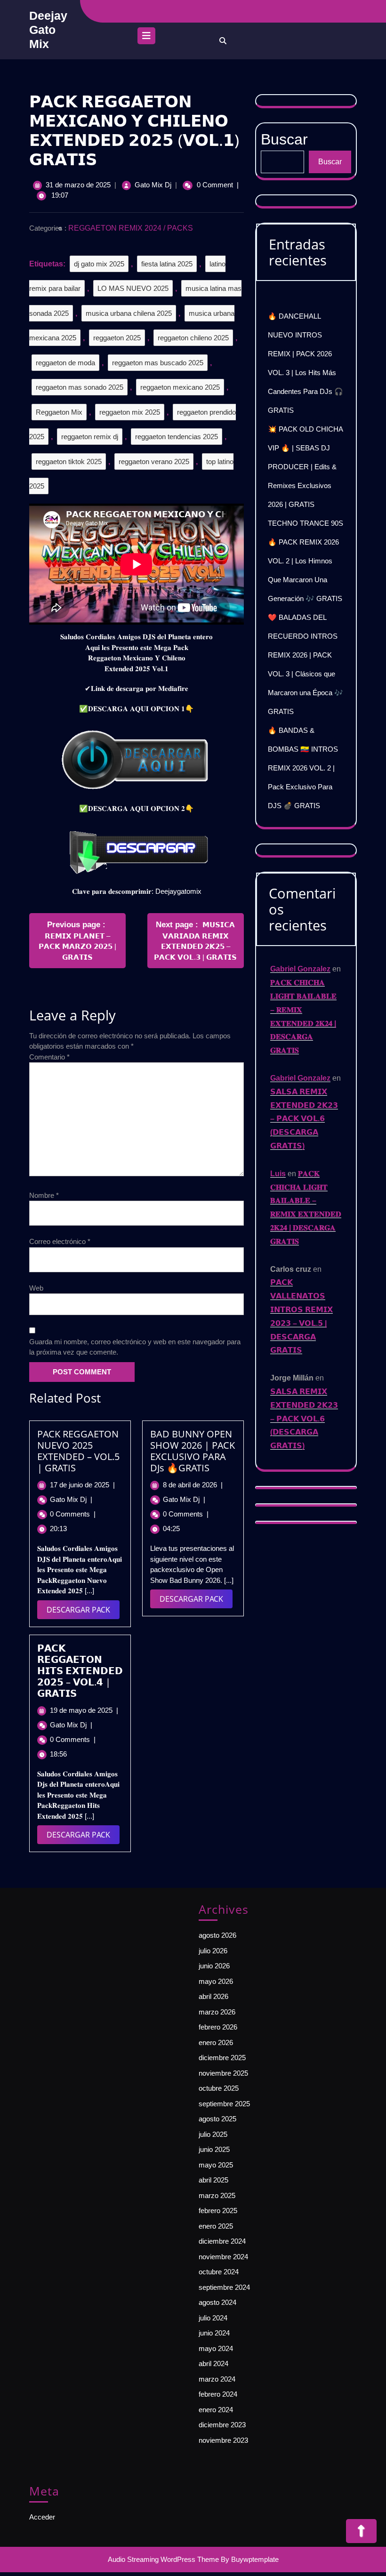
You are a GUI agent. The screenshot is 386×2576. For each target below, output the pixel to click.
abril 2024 (213, 2363)
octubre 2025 (219, 2088)
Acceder (42, 2517)
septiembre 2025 (224, 2104)
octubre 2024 (219, 2272)
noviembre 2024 (223, 2257)
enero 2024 (216, 2410)
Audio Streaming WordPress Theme (163, 2559)
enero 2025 (216, 2226)
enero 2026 (216, 2042)
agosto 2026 (217, 1935)
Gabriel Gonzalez (300, 969)
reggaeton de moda (65, 363)
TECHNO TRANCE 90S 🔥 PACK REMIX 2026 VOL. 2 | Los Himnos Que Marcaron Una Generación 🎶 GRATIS (306, 561)
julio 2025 (213, 2134)
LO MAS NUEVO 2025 (133, 288)
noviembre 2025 (223, 2073)
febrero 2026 (218, 2027)
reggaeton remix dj (90, 437)
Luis (278, 1174)
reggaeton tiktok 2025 (69, 461)
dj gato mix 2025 (99, 264)
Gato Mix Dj (153, 185)
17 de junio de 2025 (82, 1485)
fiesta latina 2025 (167, 264)
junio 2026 (214, 1966)
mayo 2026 (216, 1981)
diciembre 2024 (222, 2241)
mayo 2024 (216, 2348)
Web (36, 1288)
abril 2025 (213, 2180)
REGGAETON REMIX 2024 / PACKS (131, 228)
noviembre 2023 (223, 2440)
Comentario (49, 1057)
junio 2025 (214, 2149)
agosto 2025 (217, 2119)
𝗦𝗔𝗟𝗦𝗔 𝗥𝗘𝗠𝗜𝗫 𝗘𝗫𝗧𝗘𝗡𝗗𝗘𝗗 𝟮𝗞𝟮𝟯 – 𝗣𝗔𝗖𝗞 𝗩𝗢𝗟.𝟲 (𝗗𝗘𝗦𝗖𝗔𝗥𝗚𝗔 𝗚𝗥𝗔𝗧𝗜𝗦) (304, 1119)
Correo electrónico (60, 1241)
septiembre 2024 (224, 2287)
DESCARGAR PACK (83, 1612)
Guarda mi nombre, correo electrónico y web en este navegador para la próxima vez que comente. (135, 1347)
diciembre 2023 (222, 2425)
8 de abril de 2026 (193, 1485)
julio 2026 (213, 1951)
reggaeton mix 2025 (130, 412)
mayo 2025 (216, 2165)
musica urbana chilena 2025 (129, 313)
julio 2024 (213, 2318)
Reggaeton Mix (59, 412)
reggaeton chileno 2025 (193, 338)
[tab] (146, 38)
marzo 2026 (217, 2012)
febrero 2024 (218, 2394)
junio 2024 (214, 2333)
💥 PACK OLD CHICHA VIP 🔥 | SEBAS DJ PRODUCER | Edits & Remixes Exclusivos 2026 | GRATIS (305, 467)
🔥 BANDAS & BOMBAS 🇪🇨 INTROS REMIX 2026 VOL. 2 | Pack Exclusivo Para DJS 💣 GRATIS (303, 768)
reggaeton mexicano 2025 (180, 387)
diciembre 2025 (222, 2058)
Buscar (330, 162)
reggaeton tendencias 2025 (177, 437)
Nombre (44, 1195)
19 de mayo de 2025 (84, 1710)
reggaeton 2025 (117, 338)
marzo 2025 (217, 2195)
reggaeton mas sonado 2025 (80, 387)
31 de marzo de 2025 (78, 185)
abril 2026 (213, 1996)
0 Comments (73, 1514)
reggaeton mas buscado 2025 (158, 363)
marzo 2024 (217, 2379)
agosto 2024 (217, 2302)
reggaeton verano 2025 (154, 461)
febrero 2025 (218, 2211)
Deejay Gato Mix (48, 30)
